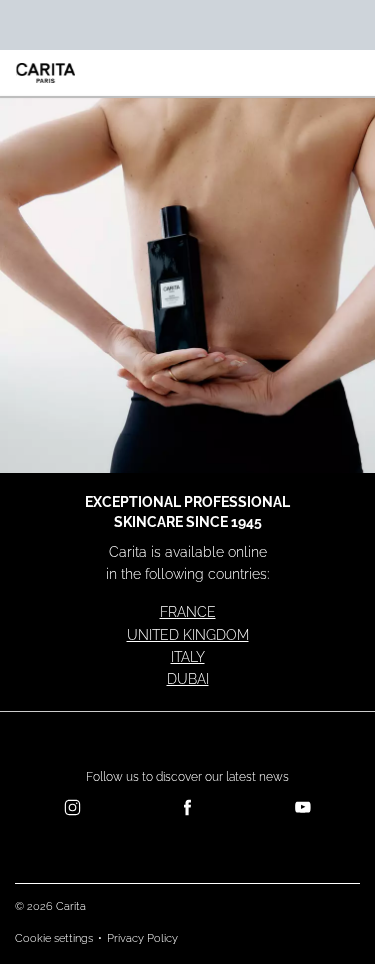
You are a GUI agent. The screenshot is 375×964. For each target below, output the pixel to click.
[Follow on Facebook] (187, 807)
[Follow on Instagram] (72, 807)
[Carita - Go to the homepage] (46, 73)
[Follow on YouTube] (302, 807)
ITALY (188, 657)
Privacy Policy (142, 938)
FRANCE (188, 612)
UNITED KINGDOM (188, 635)
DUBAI (188, 679)
